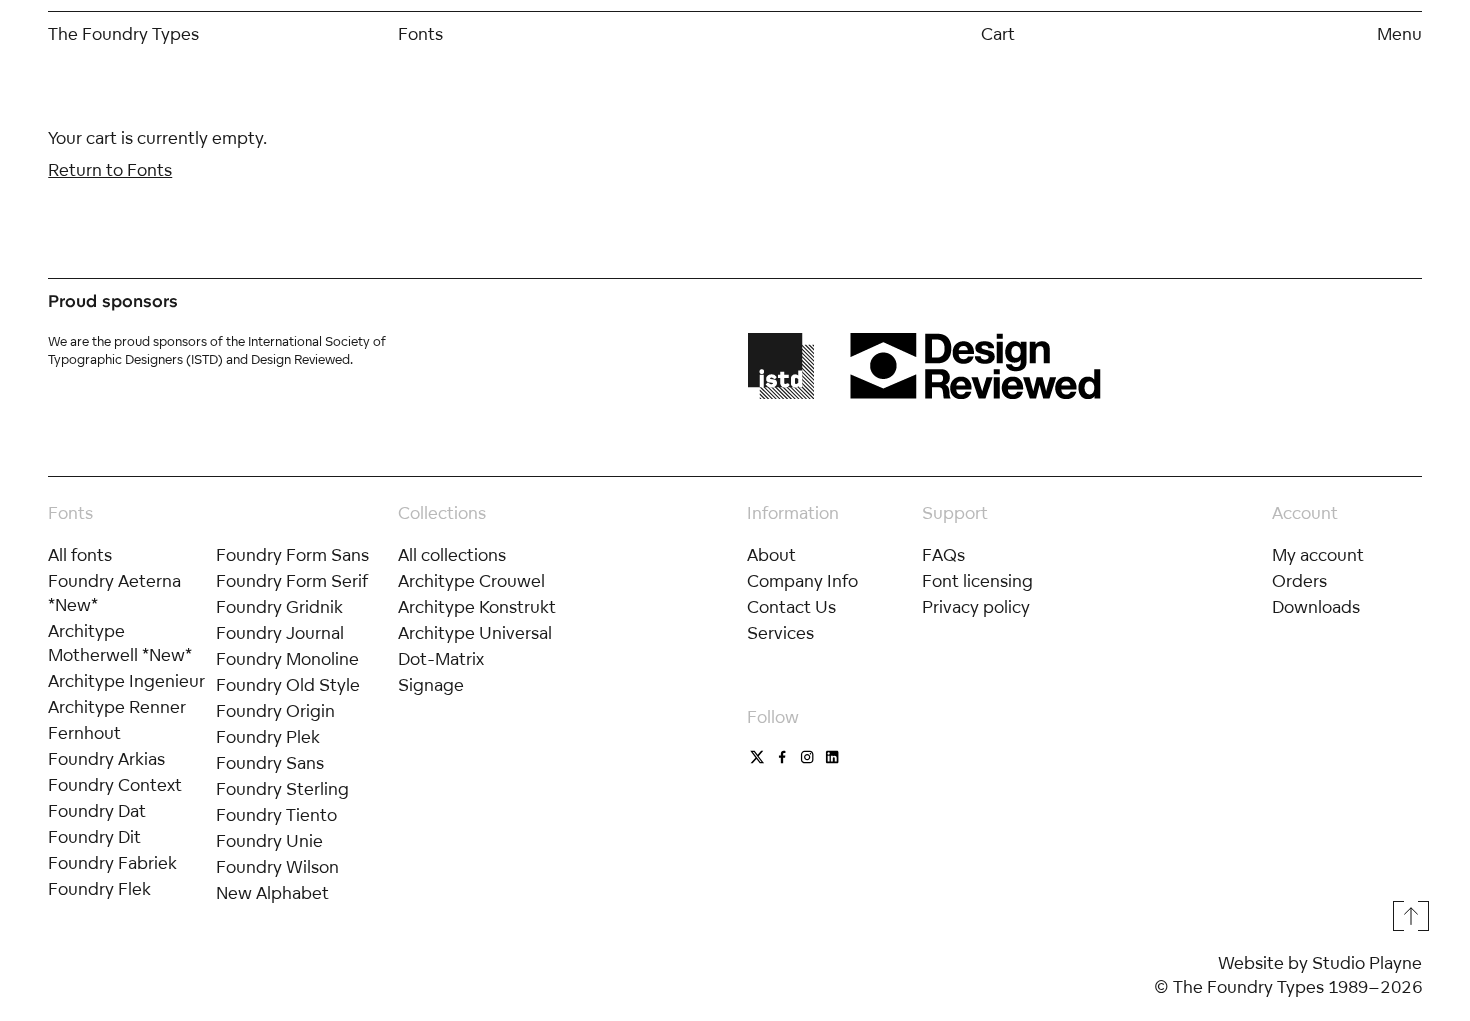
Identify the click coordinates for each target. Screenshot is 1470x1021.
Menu (1399, 34)
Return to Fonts (110, 169)
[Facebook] (782, 757)
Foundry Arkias (106, 758)
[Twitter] (757, 757)
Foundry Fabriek (112, 862)
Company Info (802, 580)
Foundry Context (115, 784)
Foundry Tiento (276, 814)
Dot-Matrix (441, 658)
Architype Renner (117, 706)
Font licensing (977, 580)
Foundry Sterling (282, 788)
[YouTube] (807, 757)
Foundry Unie (269, 840)
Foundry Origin (275, 710)
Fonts (420, 33)
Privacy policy (976, 606)
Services (780, 632)
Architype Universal (475, 632)
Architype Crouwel (471, 580)
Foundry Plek (268, 736)
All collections (452, 554)
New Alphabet (272, 892)
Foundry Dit (94, 836)
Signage (431, 684)
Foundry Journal (280, 632)
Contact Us (791, 606)
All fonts (80, 554)
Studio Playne (1367, 962)
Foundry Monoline (287, 658)
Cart (998, 33)
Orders (1299, 580)
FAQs (943, 554)
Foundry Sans (270, 762)
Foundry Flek (99, 888)
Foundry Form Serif (292, 580)
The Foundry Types (123, 33)
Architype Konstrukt (477, 606)
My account (1318, 554)
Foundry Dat (97, 810)
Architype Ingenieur (126, 680)
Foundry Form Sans (292, 554)
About (771, 554)
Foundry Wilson (277, 866)
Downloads (1316, 606)
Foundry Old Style (288, 684)
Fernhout (84, 732)
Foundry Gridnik (279, 606)
